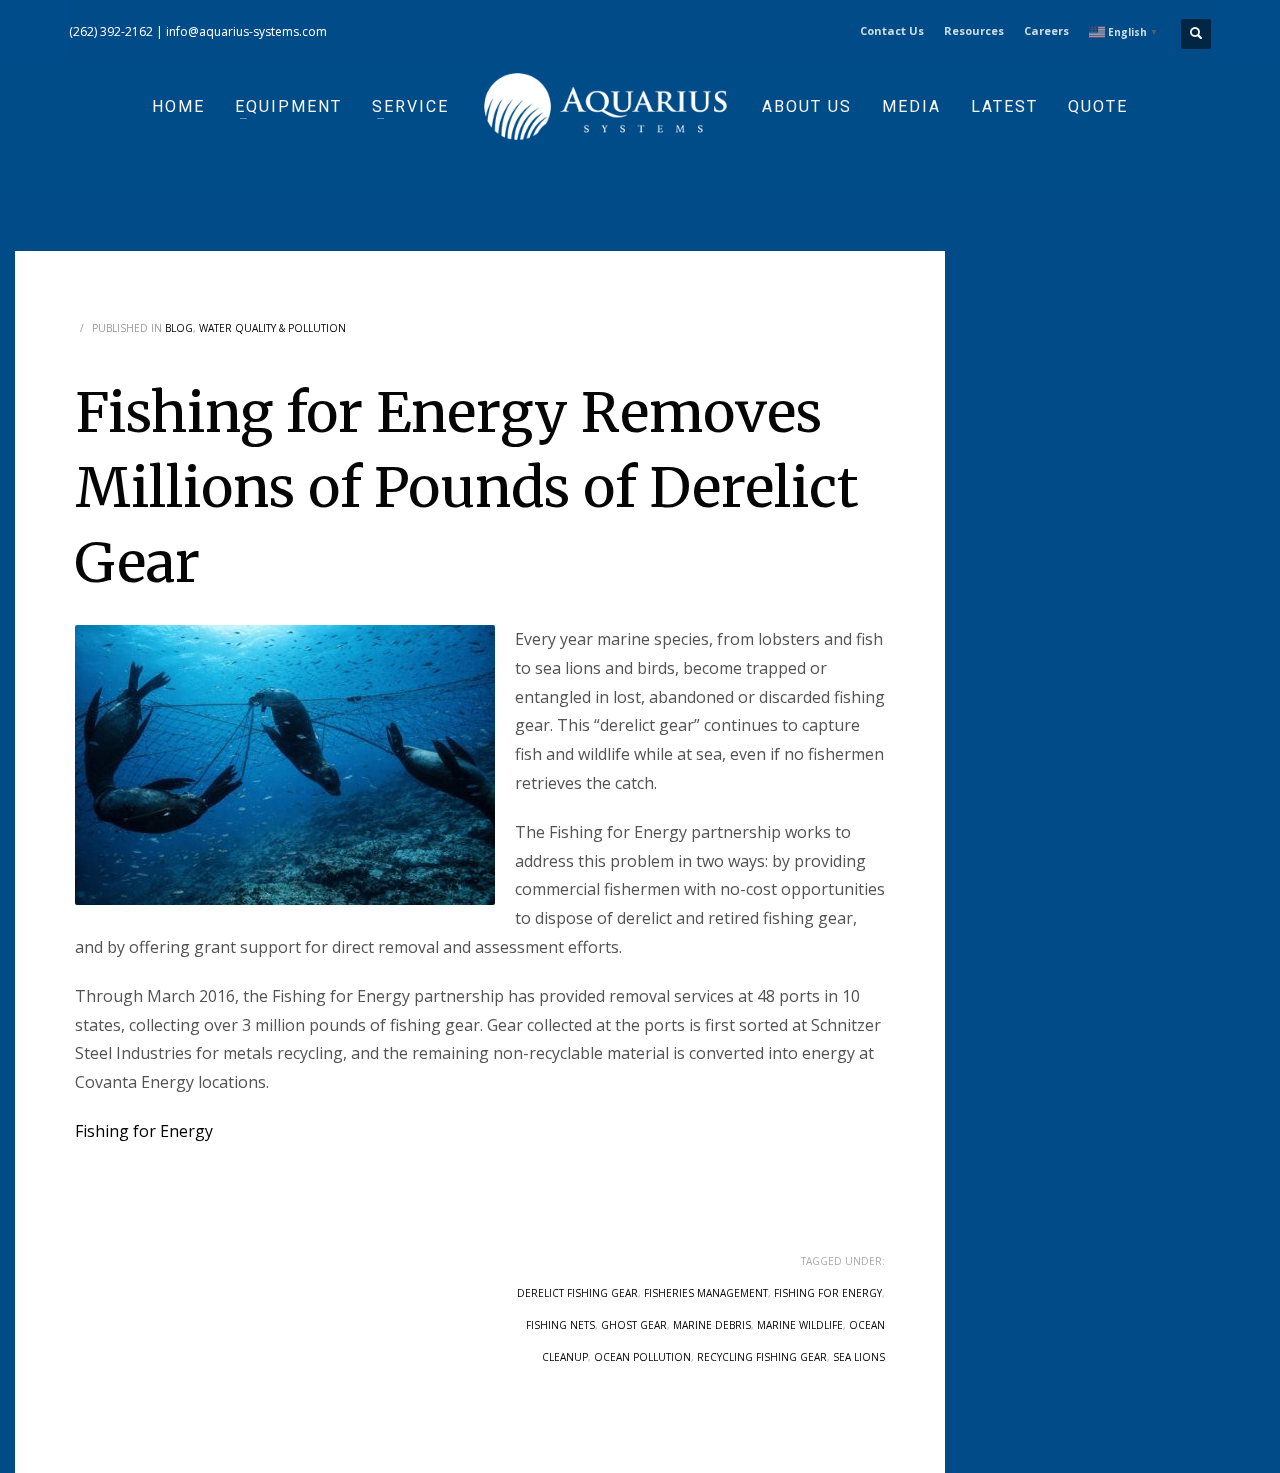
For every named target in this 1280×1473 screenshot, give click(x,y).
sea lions (859, 1357)
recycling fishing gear (762, 1357)
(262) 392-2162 (111, 31)
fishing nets (560, 1325)
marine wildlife (800, 1325)
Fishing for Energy (144, 1131)
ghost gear (634, 1325)
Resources (974, 30)
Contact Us (892, 30)
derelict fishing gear (577, 1293)
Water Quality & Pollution (272, 328)
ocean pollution (642, 1357)
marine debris (712, 1325)
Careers (1046, 30)
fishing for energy (828, 1293)
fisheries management (706, 1293)
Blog (179, 328)
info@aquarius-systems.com (246, 31)
